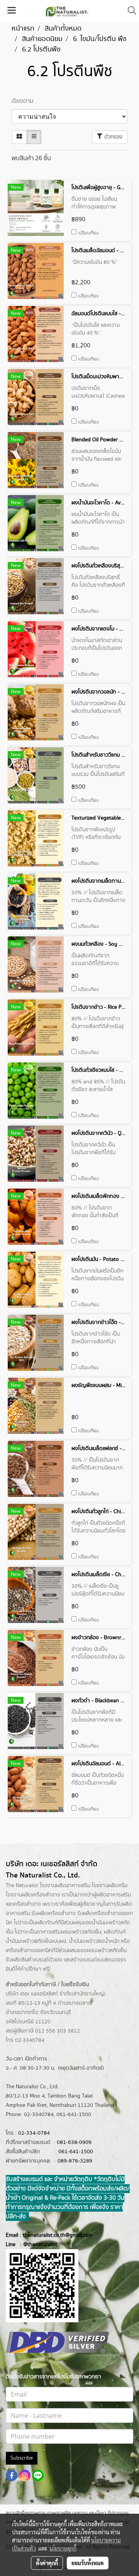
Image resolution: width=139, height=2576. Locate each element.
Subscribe (22, 2458)
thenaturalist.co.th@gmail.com (58, 2235)
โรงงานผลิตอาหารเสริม (65, 1886)
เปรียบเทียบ (88, 233)
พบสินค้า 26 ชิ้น (31, 158)
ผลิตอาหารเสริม (114, 1895)
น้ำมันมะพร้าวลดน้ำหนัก (94, 1941)
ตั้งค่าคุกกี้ (47, 2563)
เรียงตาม (23, 101)
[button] (129, 11)
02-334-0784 (34, 2133)
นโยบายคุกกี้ (63, 2548)
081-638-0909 (74, 2142)
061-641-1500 (76, 2152)
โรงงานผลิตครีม (110, 1886)
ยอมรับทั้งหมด (88, 2563)
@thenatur (36, 2245)
